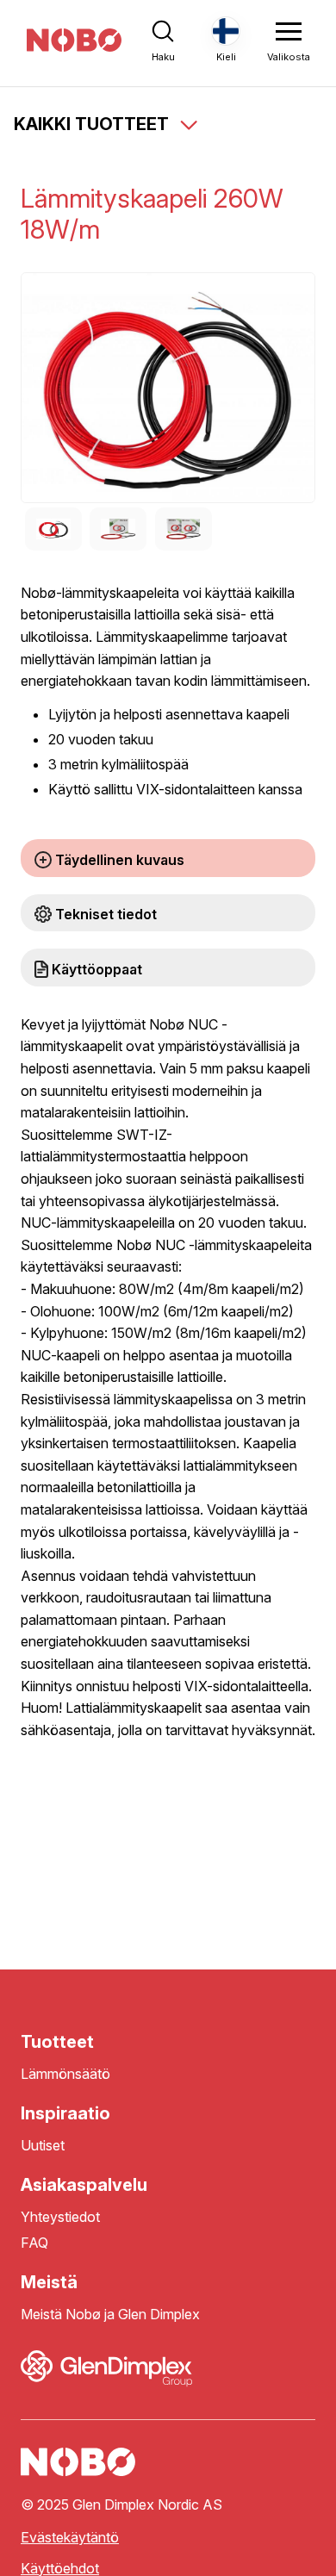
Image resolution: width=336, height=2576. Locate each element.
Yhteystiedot (60, 2217)
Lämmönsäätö (65, 2074)
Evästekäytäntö (70, 2538)
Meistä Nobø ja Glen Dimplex (110, 2315)
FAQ (34, 2243)
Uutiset (43, 2146)
